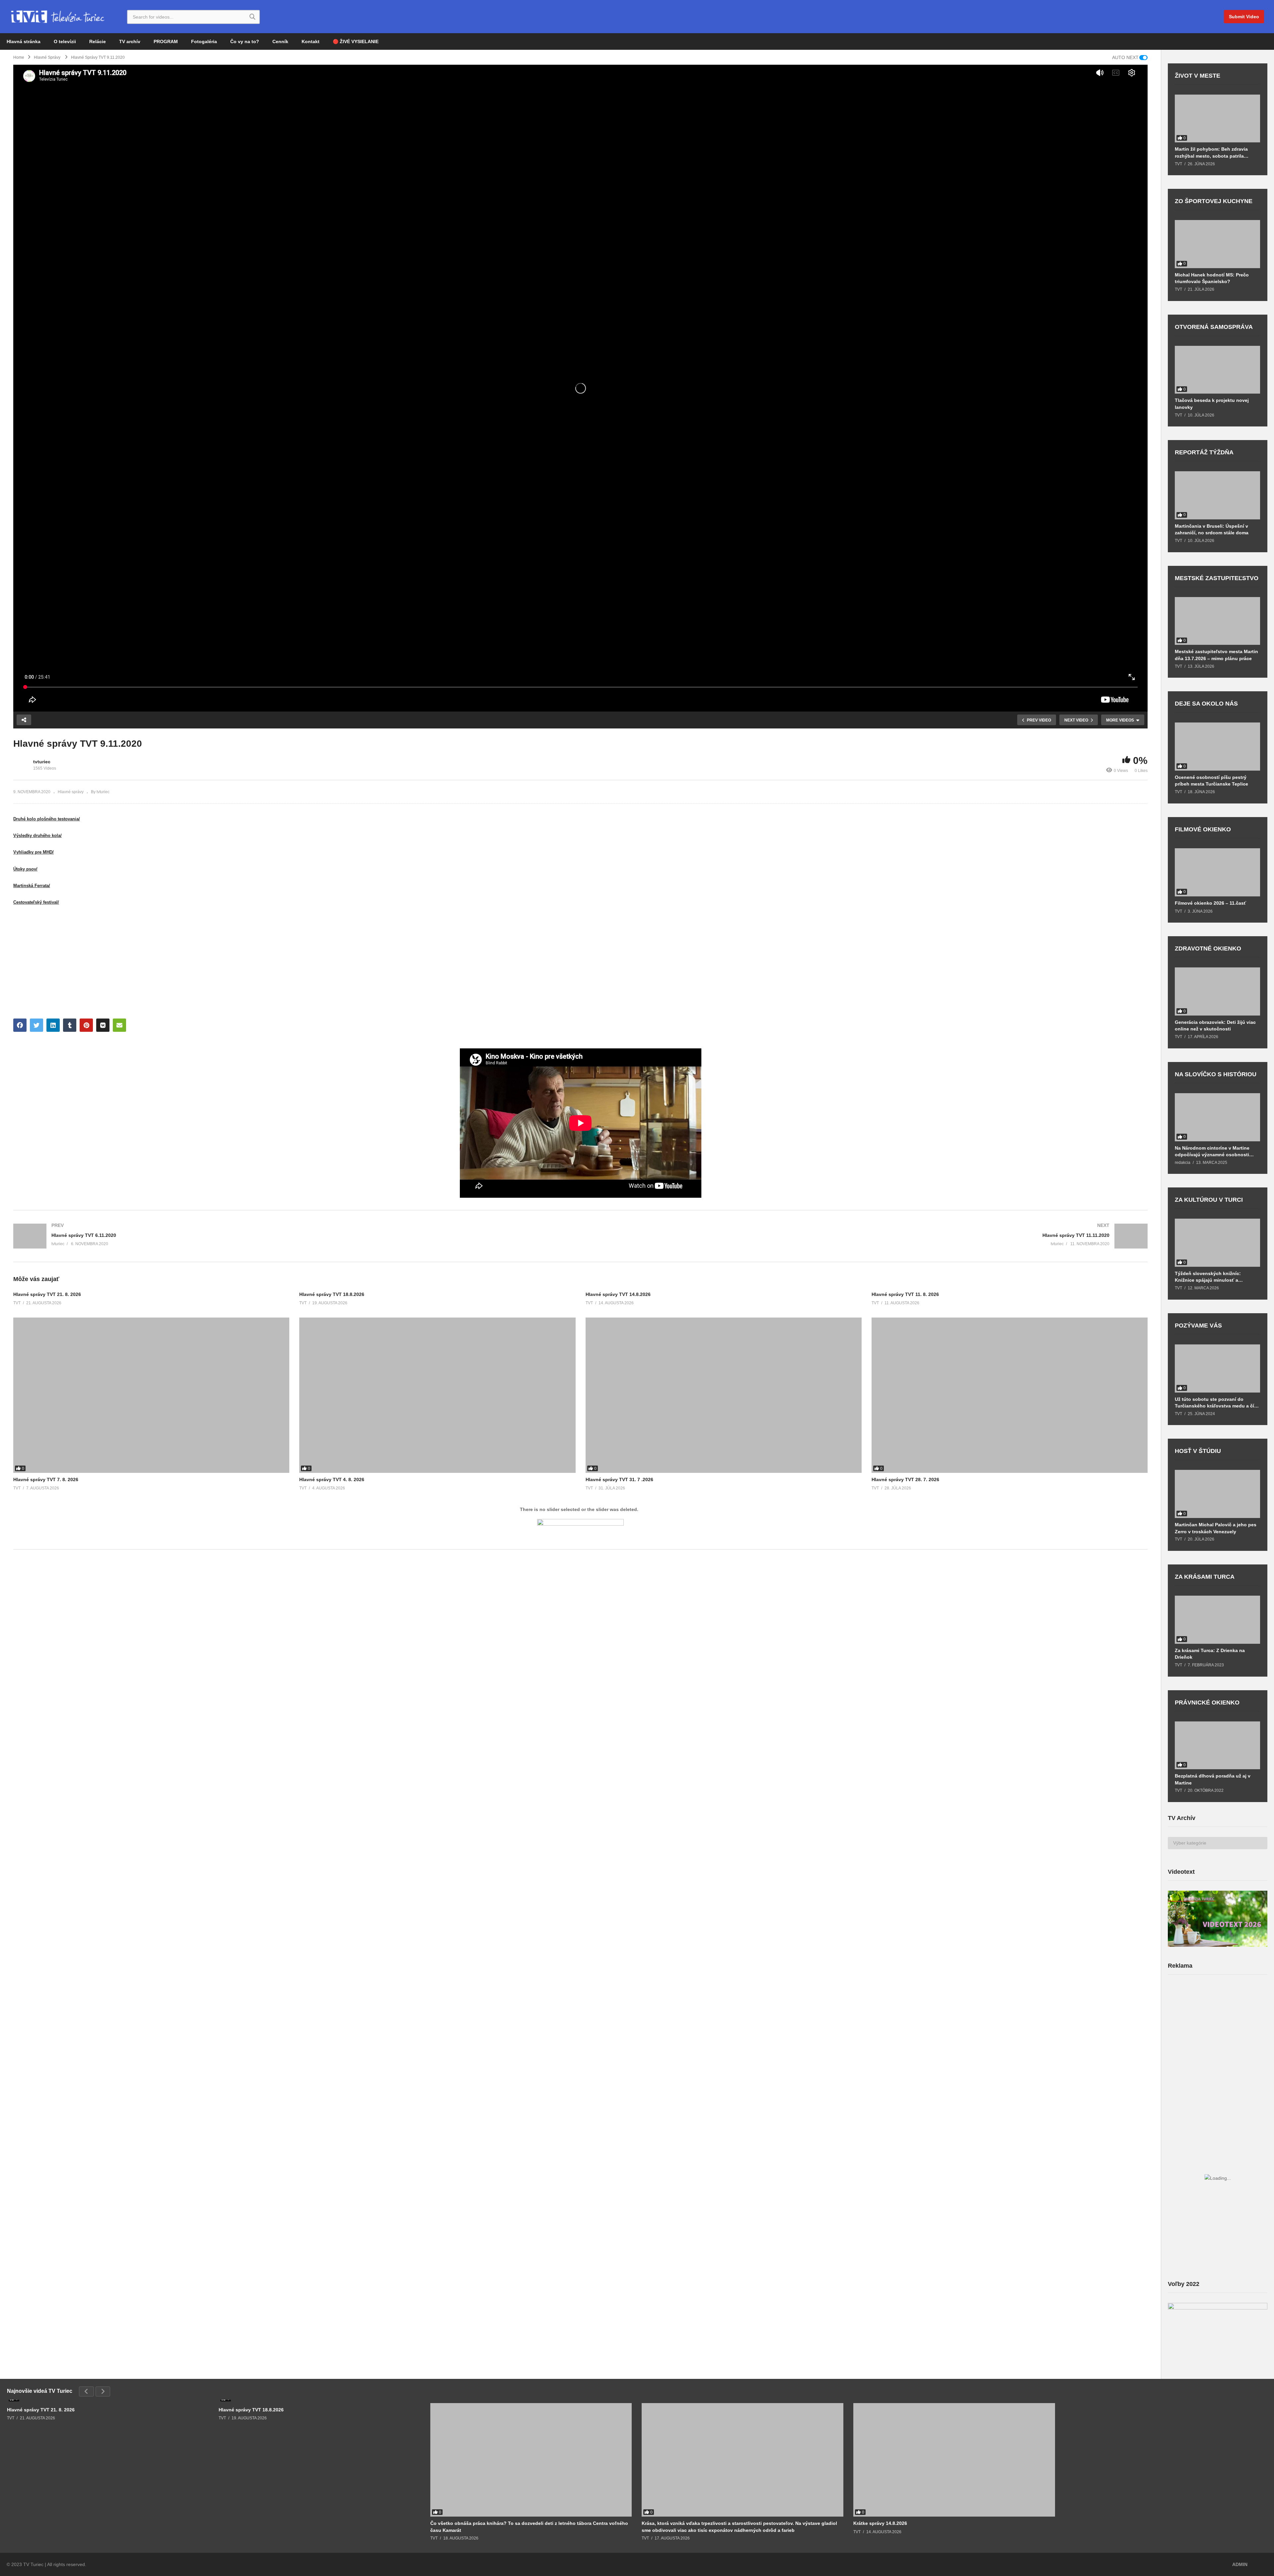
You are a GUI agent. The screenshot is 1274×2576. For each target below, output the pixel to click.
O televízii (65, 41)
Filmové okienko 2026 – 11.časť (1210, 903)
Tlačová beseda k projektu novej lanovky (1212, 404)
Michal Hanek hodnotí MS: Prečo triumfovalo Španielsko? (1212, 278)
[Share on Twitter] (36, 1025)
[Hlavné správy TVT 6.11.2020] (294, 1236)
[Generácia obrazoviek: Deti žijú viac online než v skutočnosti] (1217, 991)
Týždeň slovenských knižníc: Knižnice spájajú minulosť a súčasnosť (1208, 1277)
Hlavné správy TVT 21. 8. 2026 (47, 1294)
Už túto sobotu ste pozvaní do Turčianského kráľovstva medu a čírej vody (1217, 1403)
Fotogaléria (204, 41)
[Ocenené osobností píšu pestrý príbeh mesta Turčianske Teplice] (1217, 747)
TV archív (130, 41)
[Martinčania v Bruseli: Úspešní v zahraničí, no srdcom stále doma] (1217, 495)
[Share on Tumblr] (70, 1025)
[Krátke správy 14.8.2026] (954, 2460)
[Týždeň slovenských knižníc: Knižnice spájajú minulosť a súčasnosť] (1217, 1243)
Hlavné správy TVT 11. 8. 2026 (905, 1294)
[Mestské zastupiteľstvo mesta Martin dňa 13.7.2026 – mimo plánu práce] (1217, 621)
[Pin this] (86, 1025)
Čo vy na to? (245, 41)
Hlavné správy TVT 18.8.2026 (332, 1294)
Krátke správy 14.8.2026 (880, 2523)
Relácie (98, 41)
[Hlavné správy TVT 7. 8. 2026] (151, 1395)
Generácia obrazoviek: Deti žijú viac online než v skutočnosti (1215, 1025)
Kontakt (311, 41)
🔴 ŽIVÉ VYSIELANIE (356, 41)
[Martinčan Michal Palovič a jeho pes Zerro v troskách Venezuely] (1217, 1494)
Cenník (280, 41)
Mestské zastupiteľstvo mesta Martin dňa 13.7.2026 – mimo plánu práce (1216, 655)
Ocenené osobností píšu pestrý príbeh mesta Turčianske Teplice (1211, 781)
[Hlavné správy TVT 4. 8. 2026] (437, 1395)
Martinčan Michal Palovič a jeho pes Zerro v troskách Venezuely (1216, 1528)
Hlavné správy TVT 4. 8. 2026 (332, 1479)
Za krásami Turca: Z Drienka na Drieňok (1210, 1654)
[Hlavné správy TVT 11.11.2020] (868, 1236)
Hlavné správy (71, 792)
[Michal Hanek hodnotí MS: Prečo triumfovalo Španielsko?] (1217, 244)
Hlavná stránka (24, 41)
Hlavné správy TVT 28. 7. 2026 (905, 1479)
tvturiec (42, 762)
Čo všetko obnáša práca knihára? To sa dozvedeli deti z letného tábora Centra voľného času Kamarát (529, 2527)
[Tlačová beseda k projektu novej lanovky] (1217, 370)
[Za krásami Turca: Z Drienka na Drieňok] (1217, 1620)
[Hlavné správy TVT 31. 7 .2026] (724, 1395)
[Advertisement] (1218, 2032)
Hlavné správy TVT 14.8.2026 (618, 1294)
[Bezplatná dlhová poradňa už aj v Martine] (1217, 1745)
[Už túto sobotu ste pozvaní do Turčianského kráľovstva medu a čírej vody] (1217, 1368)
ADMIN (1240, 2564)
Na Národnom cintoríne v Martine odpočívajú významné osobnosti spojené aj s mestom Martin (1212, 1151)
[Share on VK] (103, 1025)
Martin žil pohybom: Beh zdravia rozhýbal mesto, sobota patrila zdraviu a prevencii (1211, 152)
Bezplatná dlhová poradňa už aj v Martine (1213, 1779)
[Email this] (119, 1025)
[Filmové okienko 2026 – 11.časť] (1217, 872)
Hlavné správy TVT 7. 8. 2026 (46, 1479)
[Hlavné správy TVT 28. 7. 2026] (1010, 1395)
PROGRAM (166, 41)
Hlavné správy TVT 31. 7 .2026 (619, 1479)
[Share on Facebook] (20, 1025)
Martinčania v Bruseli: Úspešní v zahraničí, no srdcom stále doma (1212, 529)
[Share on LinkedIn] (53, 1025)
